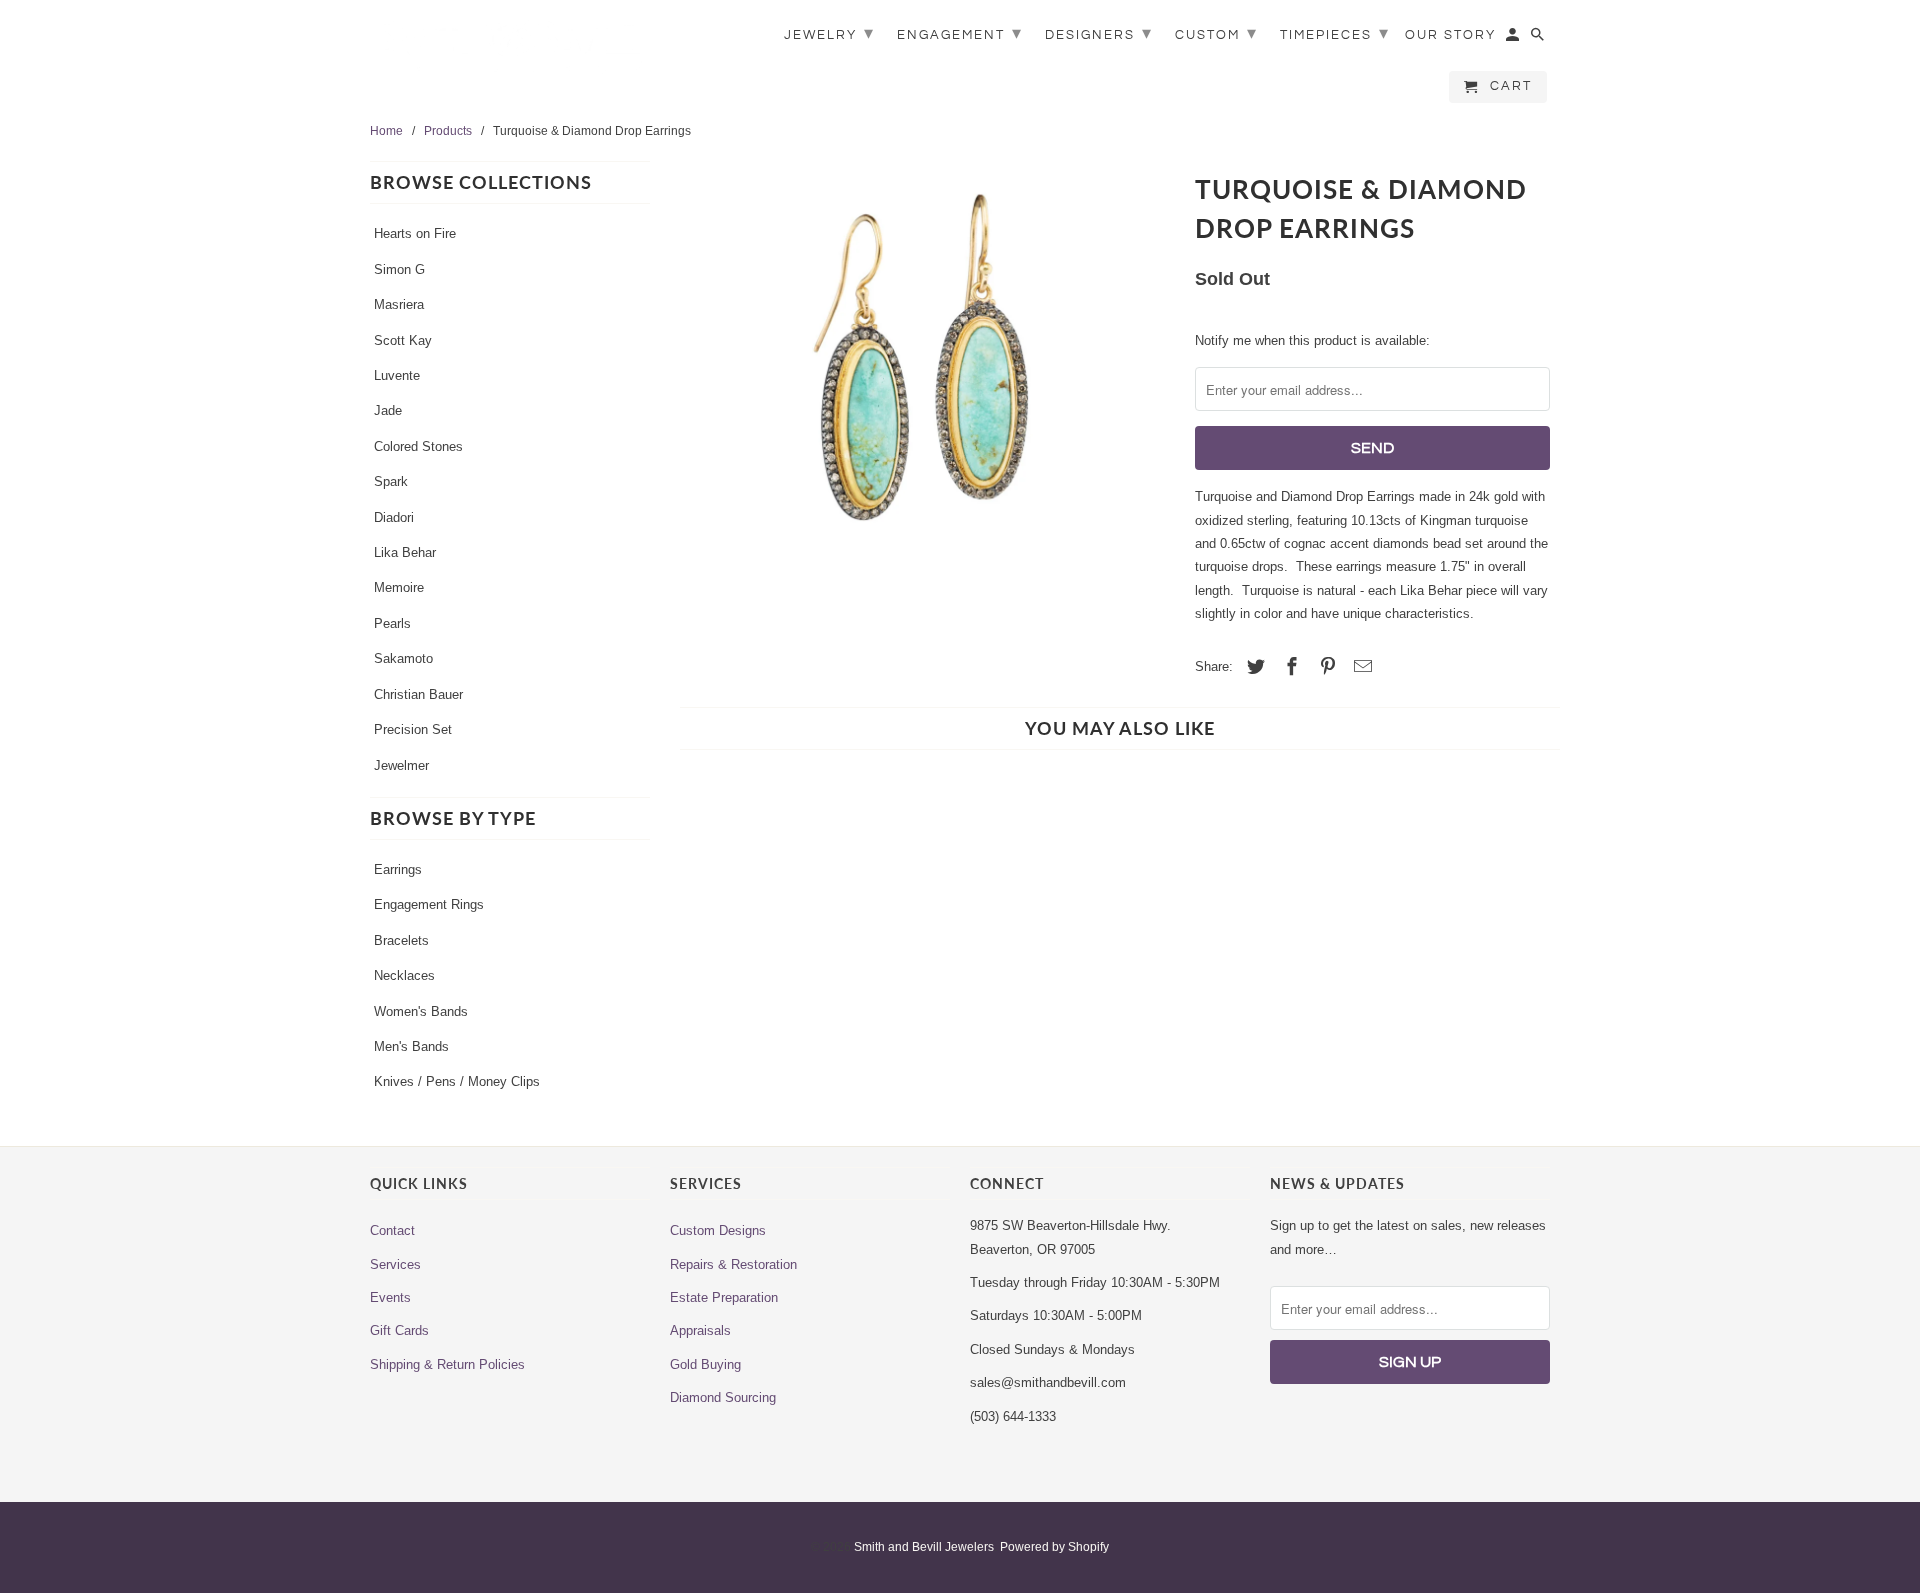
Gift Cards (399, 1330)
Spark (391, 481)
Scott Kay (403, 340)
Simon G (399, 269)
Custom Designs (718, 1230)
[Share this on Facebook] (1289, 667)
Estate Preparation (724, 1297)
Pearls (392, 623)
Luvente (397, 375)
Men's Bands (411, 1046)
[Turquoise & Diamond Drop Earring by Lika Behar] (922, 418)
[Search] (1539, 39)
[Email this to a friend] (1360, 667)
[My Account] (1514, 39)
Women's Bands (421, 1011)
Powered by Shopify (1054, 1547)
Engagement (960, 33)
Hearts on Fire (415, 233)
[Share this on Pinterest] (1325, 667)
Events (390, 1297)
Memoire (399, 587)
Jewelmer (401, 765)
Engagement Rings (429, 904)
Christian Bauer (418, 694)
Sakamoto (403, 658)
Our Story (1450, 35)
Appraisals (700, 1330)
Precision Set (413, 729)
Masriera (399, 304)
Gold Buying (705, 1364)
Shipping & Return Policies (447, 1364)
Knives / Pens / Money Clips (457, 1081)
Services (395, 1264)
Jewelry (829, 33)
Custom (1216, 33)
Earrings (398, 869)
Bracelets (401, 940)
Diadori (394, 517)
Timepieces (1335, 33)
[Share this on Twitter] (1253, 667)
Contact (392, 1230)
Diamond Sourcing (723, 1397)
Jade (388, 410)
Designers (1099, 33)
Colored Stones (418, 446)
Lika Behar (405, 552)
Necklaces (404, 975)
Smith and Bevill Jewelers (924, 1547)
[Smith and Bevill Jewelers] (510, 52)
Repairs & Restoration (733, 1264)
